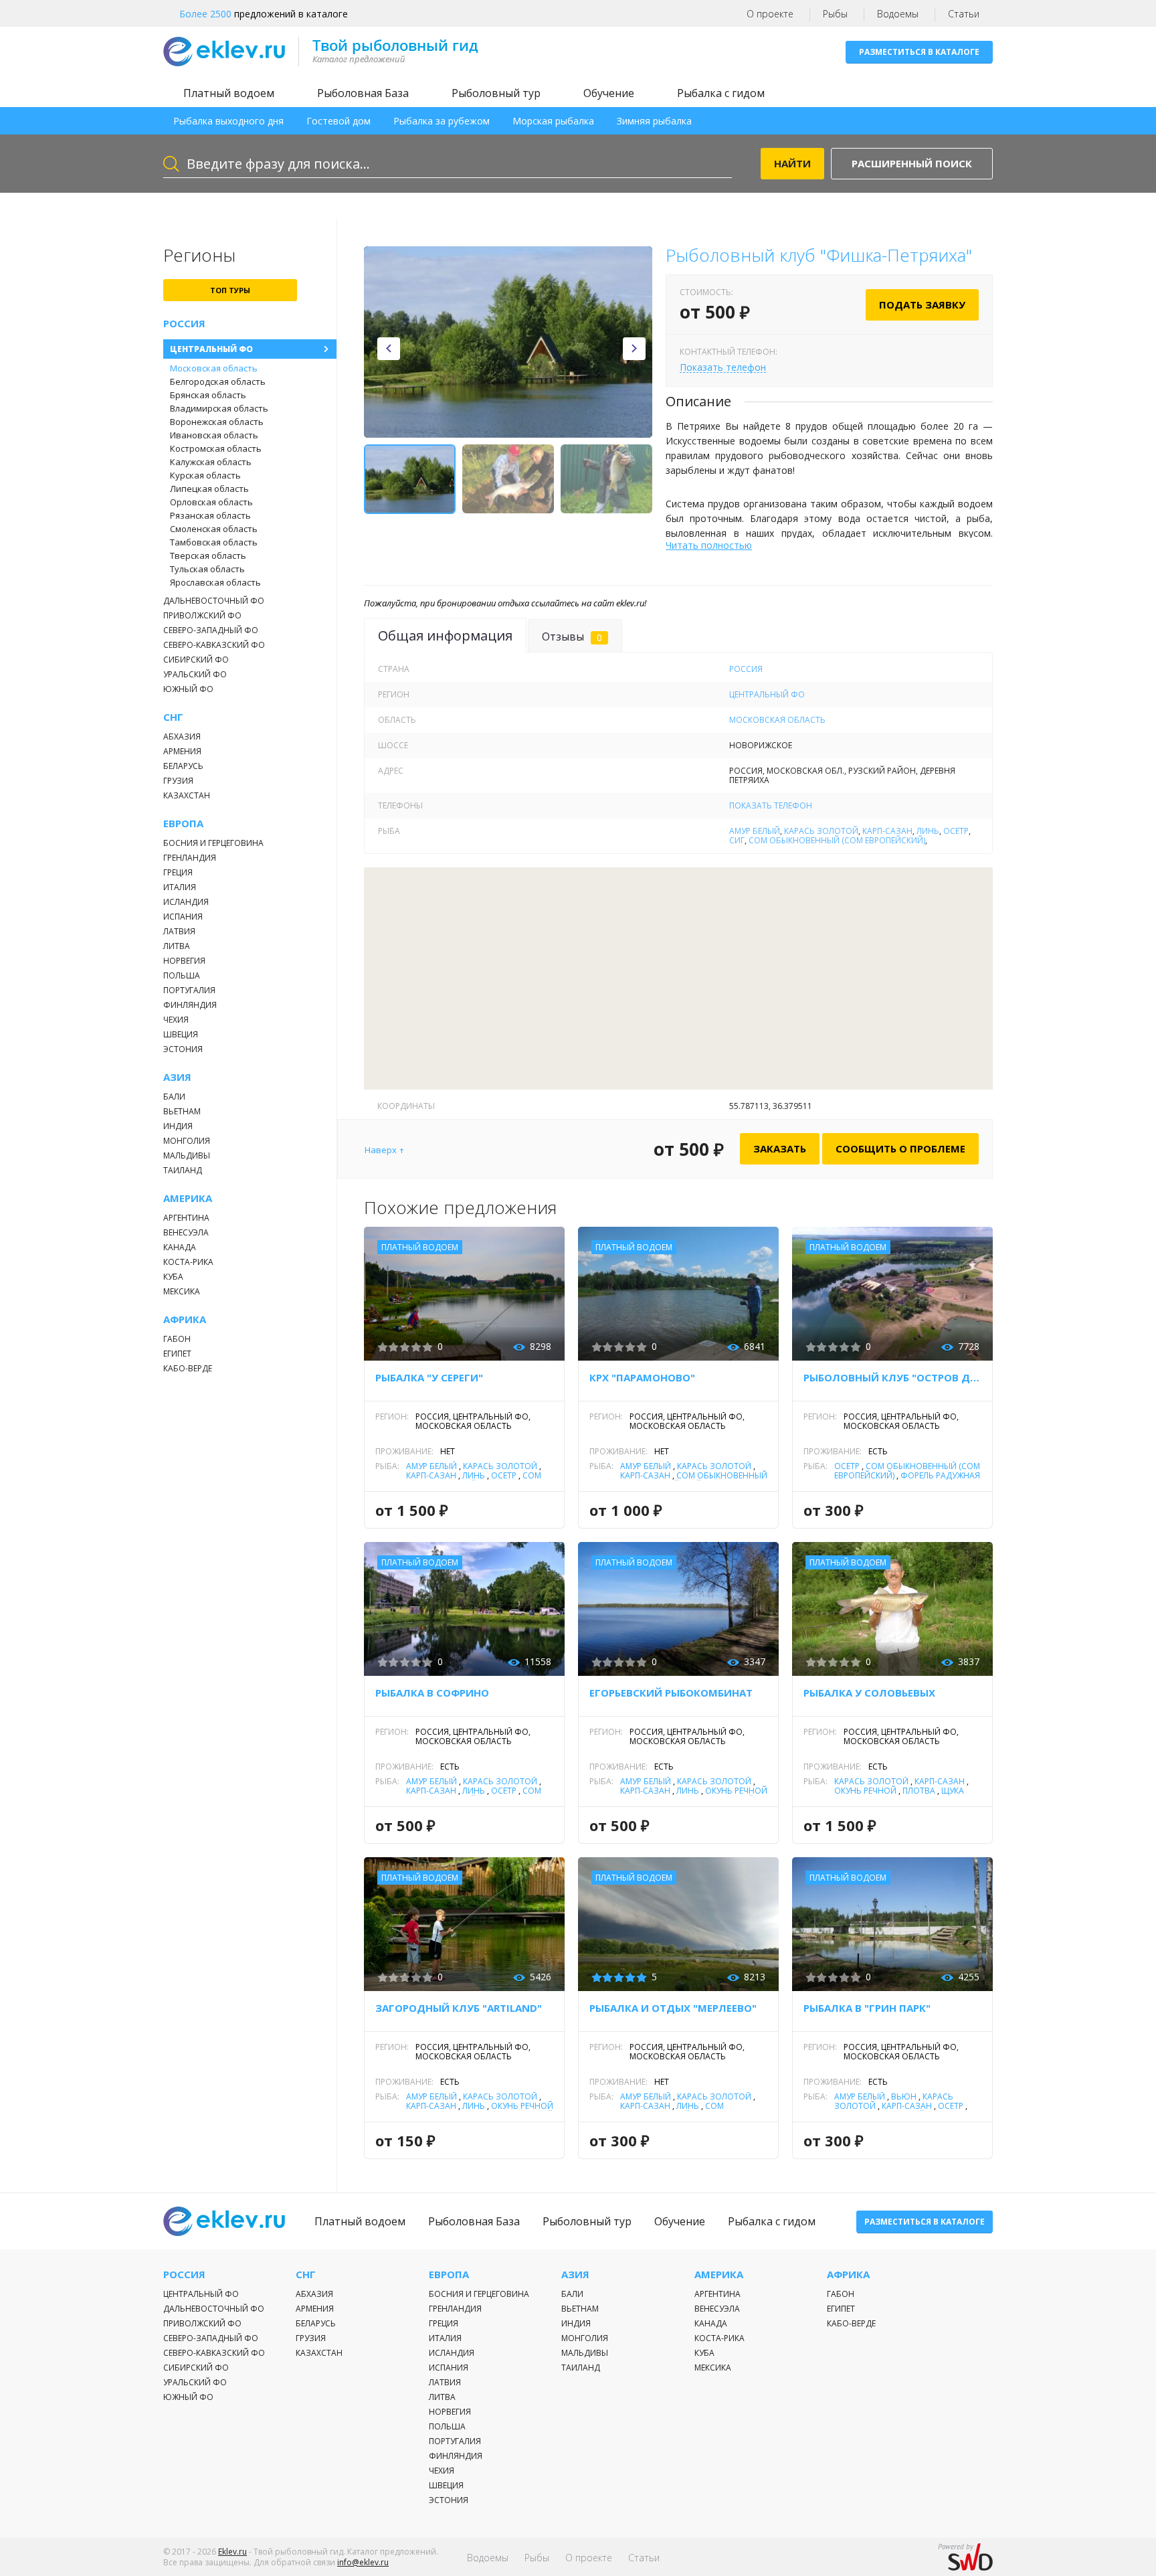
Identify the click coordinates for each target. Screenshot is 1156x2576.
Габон (177, 1339)
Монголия (187, 1141)
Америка (188, 1198)
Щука (953, 1791)
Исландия (186, 902)
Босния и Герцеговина (213, 843)
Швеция (181, 1034)
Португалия (189, 990)
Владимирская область (219, 408)
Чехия (176, 1020)
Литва (177, 946)
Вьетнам (182, 1111)
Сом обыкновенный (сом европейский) (837, 840)
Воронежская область (217, 422)
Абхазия (182, 737)
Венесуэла (186, 1232)
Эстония (183, 1049)
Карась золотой (821, 831)
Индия (178, 1126)
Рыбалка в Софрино (432, 1693)
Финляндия (190, 1005)
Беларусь (183, 766)
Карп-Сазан (887, 831)
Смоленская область (214, 529)
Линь (928, 831)
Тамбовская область (214, 542)
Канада (180, 1247)
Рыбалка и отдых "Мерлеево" (673, 2008)
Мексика (182, 1291)
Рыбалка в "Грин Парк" (867, 2008)
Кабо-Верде (188, 1368)
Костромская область (216, 448)
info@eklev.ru (363, 2562)
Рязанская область (210, 515)
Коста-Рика (188, 1262)
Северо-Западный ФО (211, 630)
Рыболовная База (363, 93)
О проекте (770, 14)
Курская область (205, 475)
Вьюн (904, 2096)
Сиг (737, 840)
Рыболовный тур (496, 93)
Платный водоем (229, 93)
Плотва (919, 1791)
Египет (177, 1354)
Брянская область (208, 395)
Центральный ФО (211, 349)
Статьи (964, 14)
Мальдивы (187, 1155)
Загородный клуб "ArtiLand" (459, 2008)
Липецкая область (209, 489)
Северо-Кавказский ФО (214, 645)
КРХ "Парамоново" (642, 1377)
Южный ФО (188, 689)
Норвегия (184, 961)
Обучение (609, 93)
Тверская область (208, 555)
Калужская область (211, 462)
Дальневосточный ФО (214, 601)
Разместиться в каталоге (919, 52)
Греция (178, 872)
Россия (184, 324)
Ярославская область (215, 582)
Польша (182, 975)
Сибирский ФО (196, 660)
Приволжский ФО (202, 615)
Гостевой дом (339, 121)
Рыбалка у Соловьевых (869, 1693)
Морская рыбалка (553, 121)
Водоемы (898, 14)
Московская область (214, 368)
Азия (177, 1077)
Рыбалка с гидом (721, 93)
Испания (183, 917)
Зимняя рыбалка (654, 121)
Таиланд (183, 1170)
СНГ (173, 717)
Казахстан (187, 795)
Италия (180, 887)
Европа (183, 824)
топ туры (230, 290)
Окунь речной (736, 1791)
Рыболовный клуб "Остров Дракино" (892, 1377)
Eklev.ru (232, 2552)
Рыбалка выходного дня (228, 121)
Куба (173, 1277)
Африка (185, 1319)
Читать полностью (709, 545)
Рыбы (835, 14)
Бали (174, 1097)
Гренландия (190, 858)
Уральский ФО (195, 674)
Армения (182, 751)
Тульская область (207, 569)
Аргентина (186, 1218)
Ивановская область (214, 435)
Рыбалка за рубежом (442, 121)
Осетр (956, 831)
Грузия (178, 781)
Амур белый (755, 831)
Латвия (179, 931)
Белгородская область (218, 381)
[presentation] (389, 349)
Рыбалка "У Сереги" (429, 1377)
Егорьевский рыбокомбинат (671, 1693)
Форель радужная (940, 1475)
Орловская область (211, 502)
